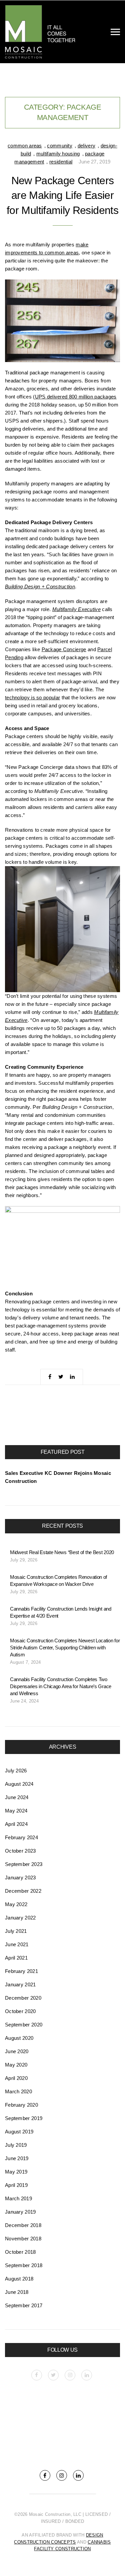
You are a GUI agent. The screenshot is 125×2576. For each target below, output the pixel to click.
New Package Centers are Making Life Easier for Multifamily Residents (62, 196)
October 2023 (20, 1851)
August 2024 (19, 1784)
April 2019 (16, 2185)
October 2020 (20, 2011)
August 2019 (19, 2132)
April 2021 (16, 1958)
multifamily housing (58, 154)
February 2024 (21, 1837)
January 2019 (20, 2212)
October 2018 (20, 2252)
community (60, 146)
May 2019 (16, 2172)
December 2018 (23, 2225)
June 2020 (17, 2051)
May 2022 (16, 1904)
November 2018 (23, 2239)
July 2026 (16, 1771)
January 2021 (20, 1984)
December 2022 (23, 1891)
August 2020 (19, 2038)
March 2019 (18, 2198)
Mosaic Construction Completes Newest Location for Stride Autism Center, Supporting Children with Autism (65, 1648)
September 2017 (24, 2305)
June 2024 (17, 1797)
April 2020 (16, 2078)
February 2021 (21, 1971)
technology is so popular (32, 697)
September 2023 (24, 1864)
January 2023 (20, 1878)
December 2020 (23, 1998)
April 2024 (16, 1824)
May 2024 (16, 1811)
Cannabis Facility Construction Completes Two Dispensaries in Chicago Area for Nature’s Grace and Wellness (61, 1686)
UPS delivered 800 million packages (76, 397)
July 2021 (16, 1931)
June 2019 (17, 2158)
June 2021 (17, 1944)
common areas (25, 146)
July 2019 (16, 2145)
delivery (86, 146)
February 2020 (21, 2105)
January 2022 (20, 1918)
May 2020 (16, 2065)
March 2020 (18, 2091)
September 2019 (24, 2118)
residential (61, 162)
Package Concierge (64, 649)
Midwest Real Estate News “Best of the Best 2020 (62, 1552)
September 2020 (24, 2025)
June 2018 (17, 2292)
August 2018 (19, 2279)
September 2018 (24, 2265)
